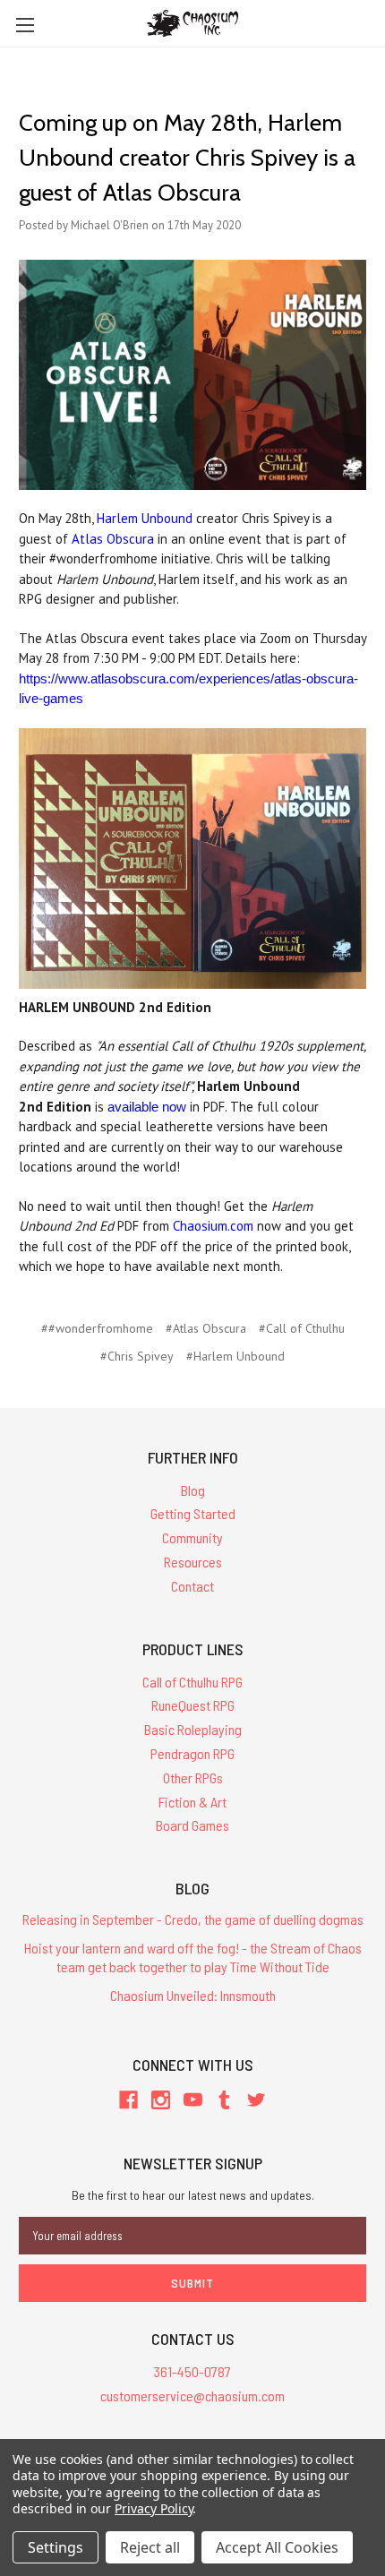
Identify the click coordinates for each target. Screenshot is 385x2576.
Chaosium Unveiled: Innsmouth (193, 1995)
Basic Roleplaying (193, 1729)
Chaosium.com (213, 1226)
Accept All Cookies (277, 2547)
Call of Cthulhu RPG (192, 1682)
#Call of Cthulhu (302, 1328)
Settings (56, 2547)
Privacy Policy (154, 2508)
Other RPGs (193, 1777)
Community (192, 1537)
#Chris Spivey (137, 1356)
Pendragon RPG (192, 1753)
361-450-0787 (192, 2371)
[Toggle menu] (25, 25)
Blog (193, 1490)
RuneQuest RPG (193, 1705)
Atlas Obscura (113, 539)
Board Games (192, 1825)
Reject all (150, 2547)
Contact (192, 1586)
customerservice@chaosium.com (192, 2396)
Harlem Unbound (145, 518)
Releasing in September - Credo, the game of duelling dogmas (193, 1919)
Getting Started (193, 1513)
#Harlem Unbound (235, 1356)
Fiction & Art (192, 1802)
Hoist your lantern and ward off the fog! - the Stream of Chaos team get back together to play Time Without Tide (193, 1957)
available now (147, 1107)
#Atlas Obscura (206, 1328)
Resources (193, 1562)
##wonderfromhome (97, 1328)
